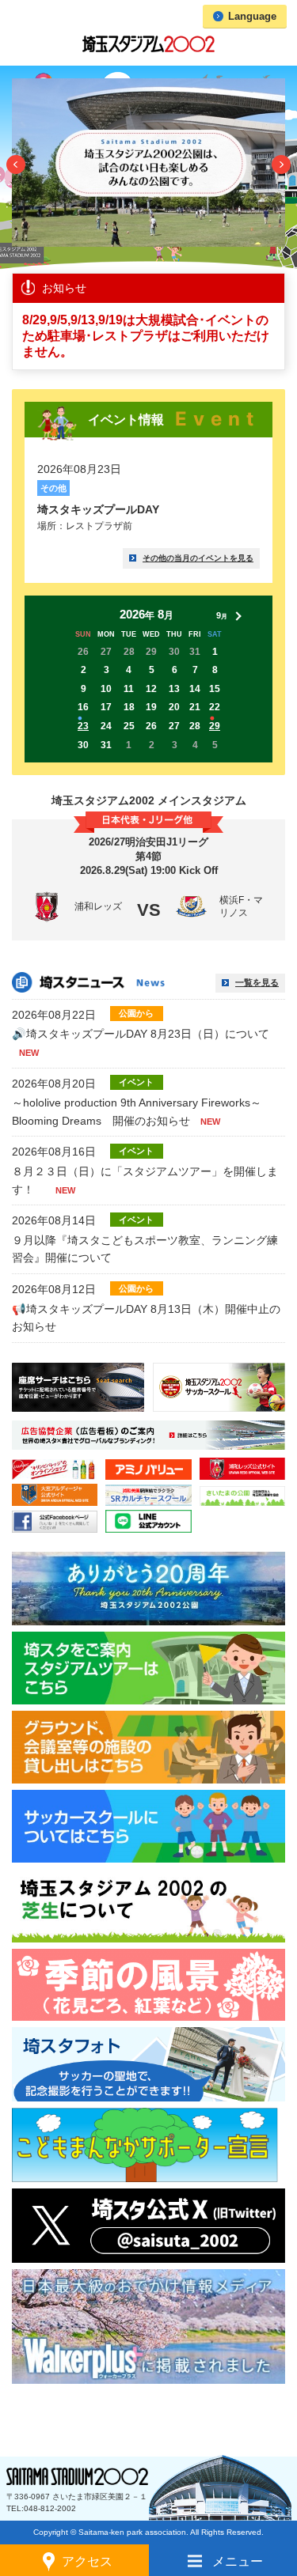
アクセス (87, 2561)
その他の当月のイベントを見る (198, 558)
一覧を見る (257, 982)
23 (83, 726)
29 (215, 726)
